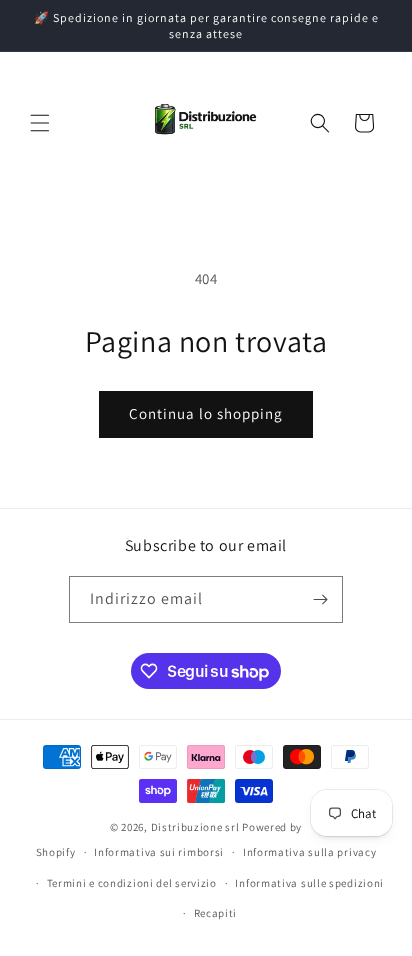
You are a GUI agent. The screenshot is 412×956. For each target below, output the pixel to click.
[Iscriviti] (320, 599)
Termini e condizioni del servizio (132, 883)
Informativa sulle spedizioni (309, 883)
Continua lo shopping (206, 413)
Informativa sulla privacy (310, 852)
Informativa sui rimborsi (159, 852)
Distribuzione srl (195, 827)
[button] (40, 123)
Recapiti (216, 913)
